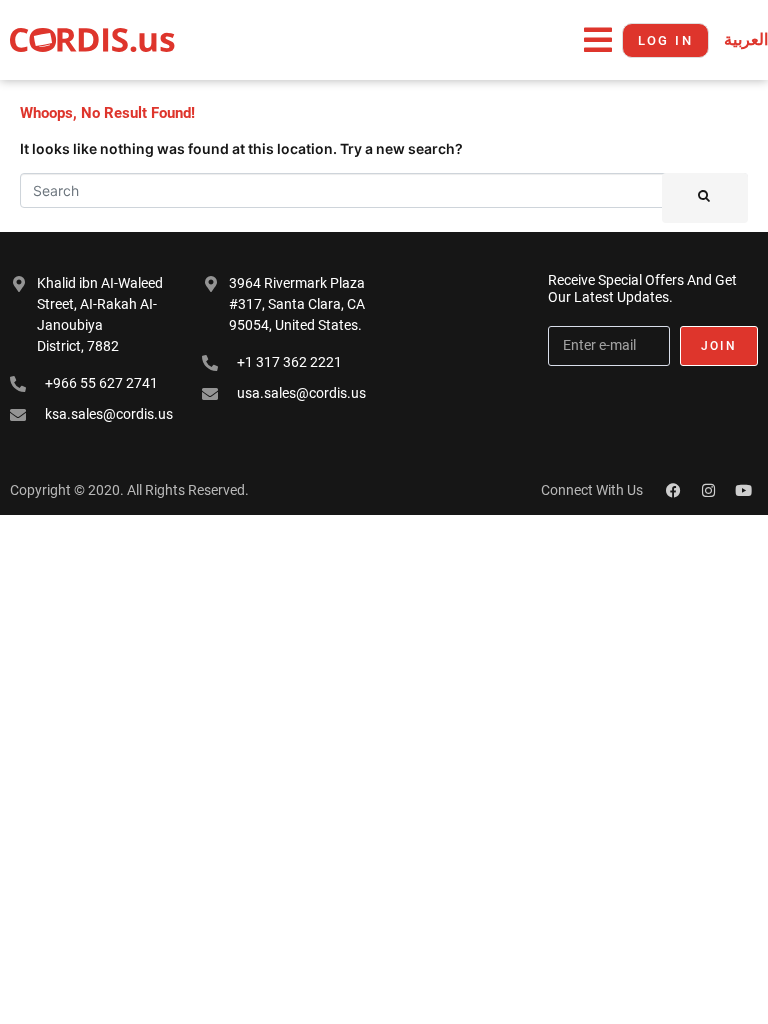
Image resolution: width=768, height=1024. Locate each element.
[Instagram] (708, 490)
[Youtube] (743, 490)
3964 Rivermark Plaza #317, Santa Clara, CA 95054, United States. (297, 304)
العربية (746, 39)
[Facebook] (673, 490)
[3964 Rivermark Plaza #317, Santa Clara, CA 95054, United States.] (211, 284)
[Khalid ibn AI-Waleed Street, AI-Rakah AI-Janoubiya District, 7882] (19, 284)
